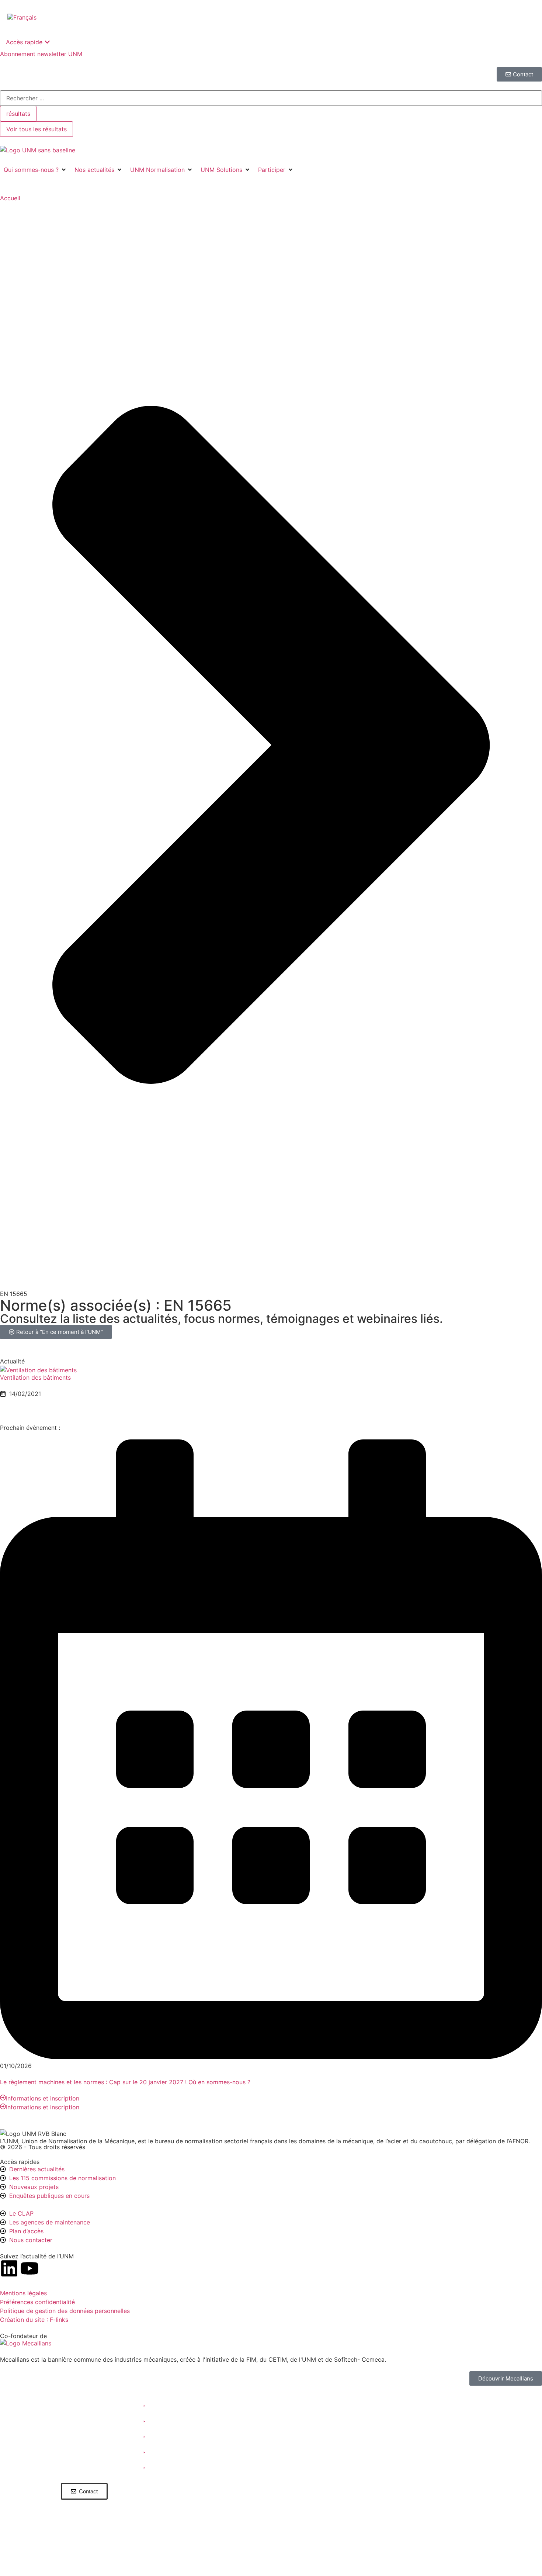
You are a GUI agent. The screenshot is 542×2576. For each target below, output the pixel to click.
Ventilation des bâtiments (35, 1377)
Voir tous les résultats (37, 129)
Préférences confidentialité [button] (37, 2302)
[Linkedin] (9, 2268)
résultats (18, 114)
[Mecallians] (26, 2343)
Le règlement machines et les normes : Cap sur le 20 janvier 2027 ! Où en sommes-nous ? (125, 2082)
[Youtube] (29, 2268)
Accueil (10, 198)
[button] (35, 170)
